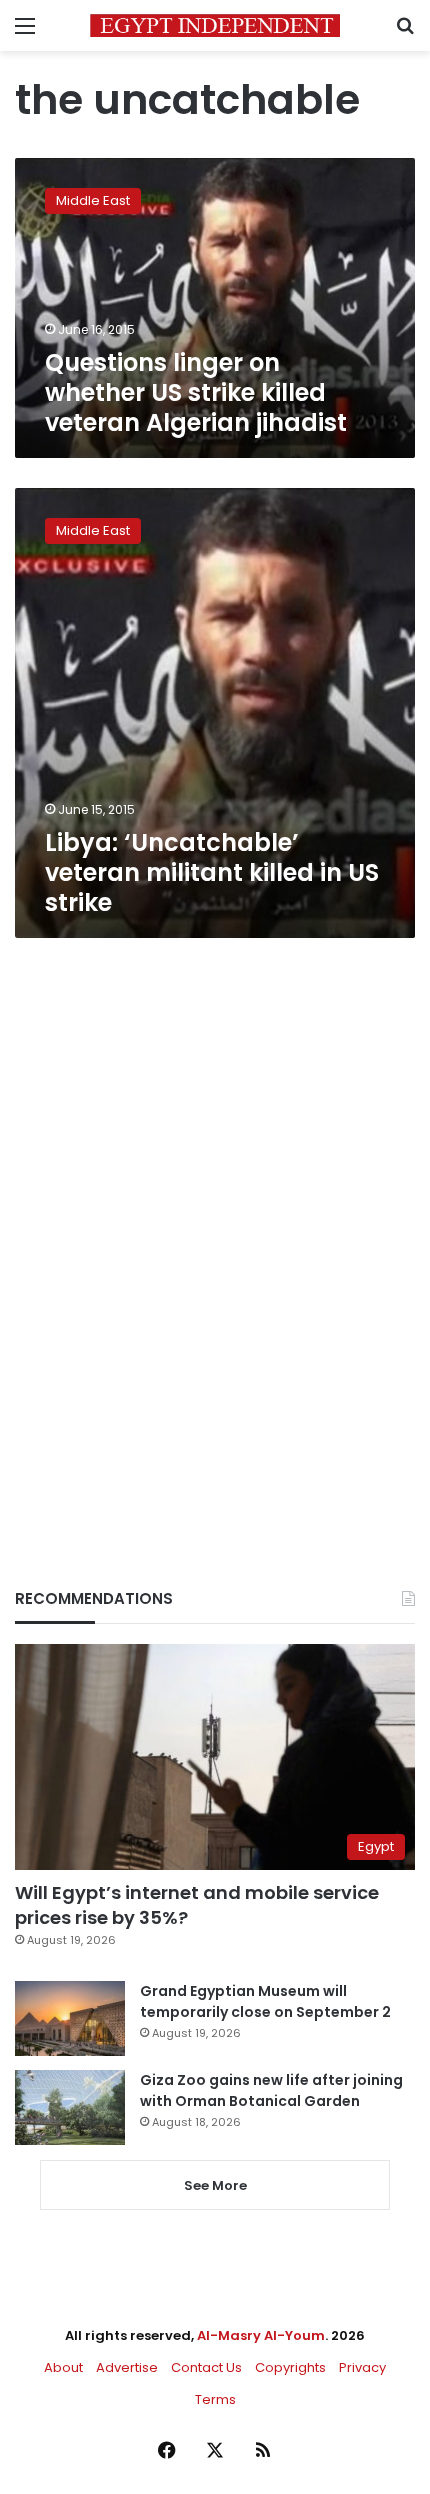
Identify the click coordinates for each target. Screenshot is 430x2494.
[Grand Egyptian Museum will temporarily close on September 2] (70, 2018)
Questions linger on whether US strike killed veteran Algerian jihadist (196, 392)
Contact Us (206, 2367)
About (63, 2367)
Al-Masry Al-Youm (261, 2335)
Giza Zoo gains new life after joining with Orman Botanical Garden (271, 2090)
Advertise (127, 2367)
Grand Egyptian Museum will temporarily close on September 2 (265, 2001)
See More (215, 2185)
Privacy (362, 2367)
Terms (215, 2399)
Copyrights (290, 2367)
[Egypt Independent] (215, 25)
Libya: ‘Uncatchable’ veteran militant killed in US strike (212, 872)
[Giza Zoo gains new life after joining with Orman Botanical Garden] (70, 2107)
